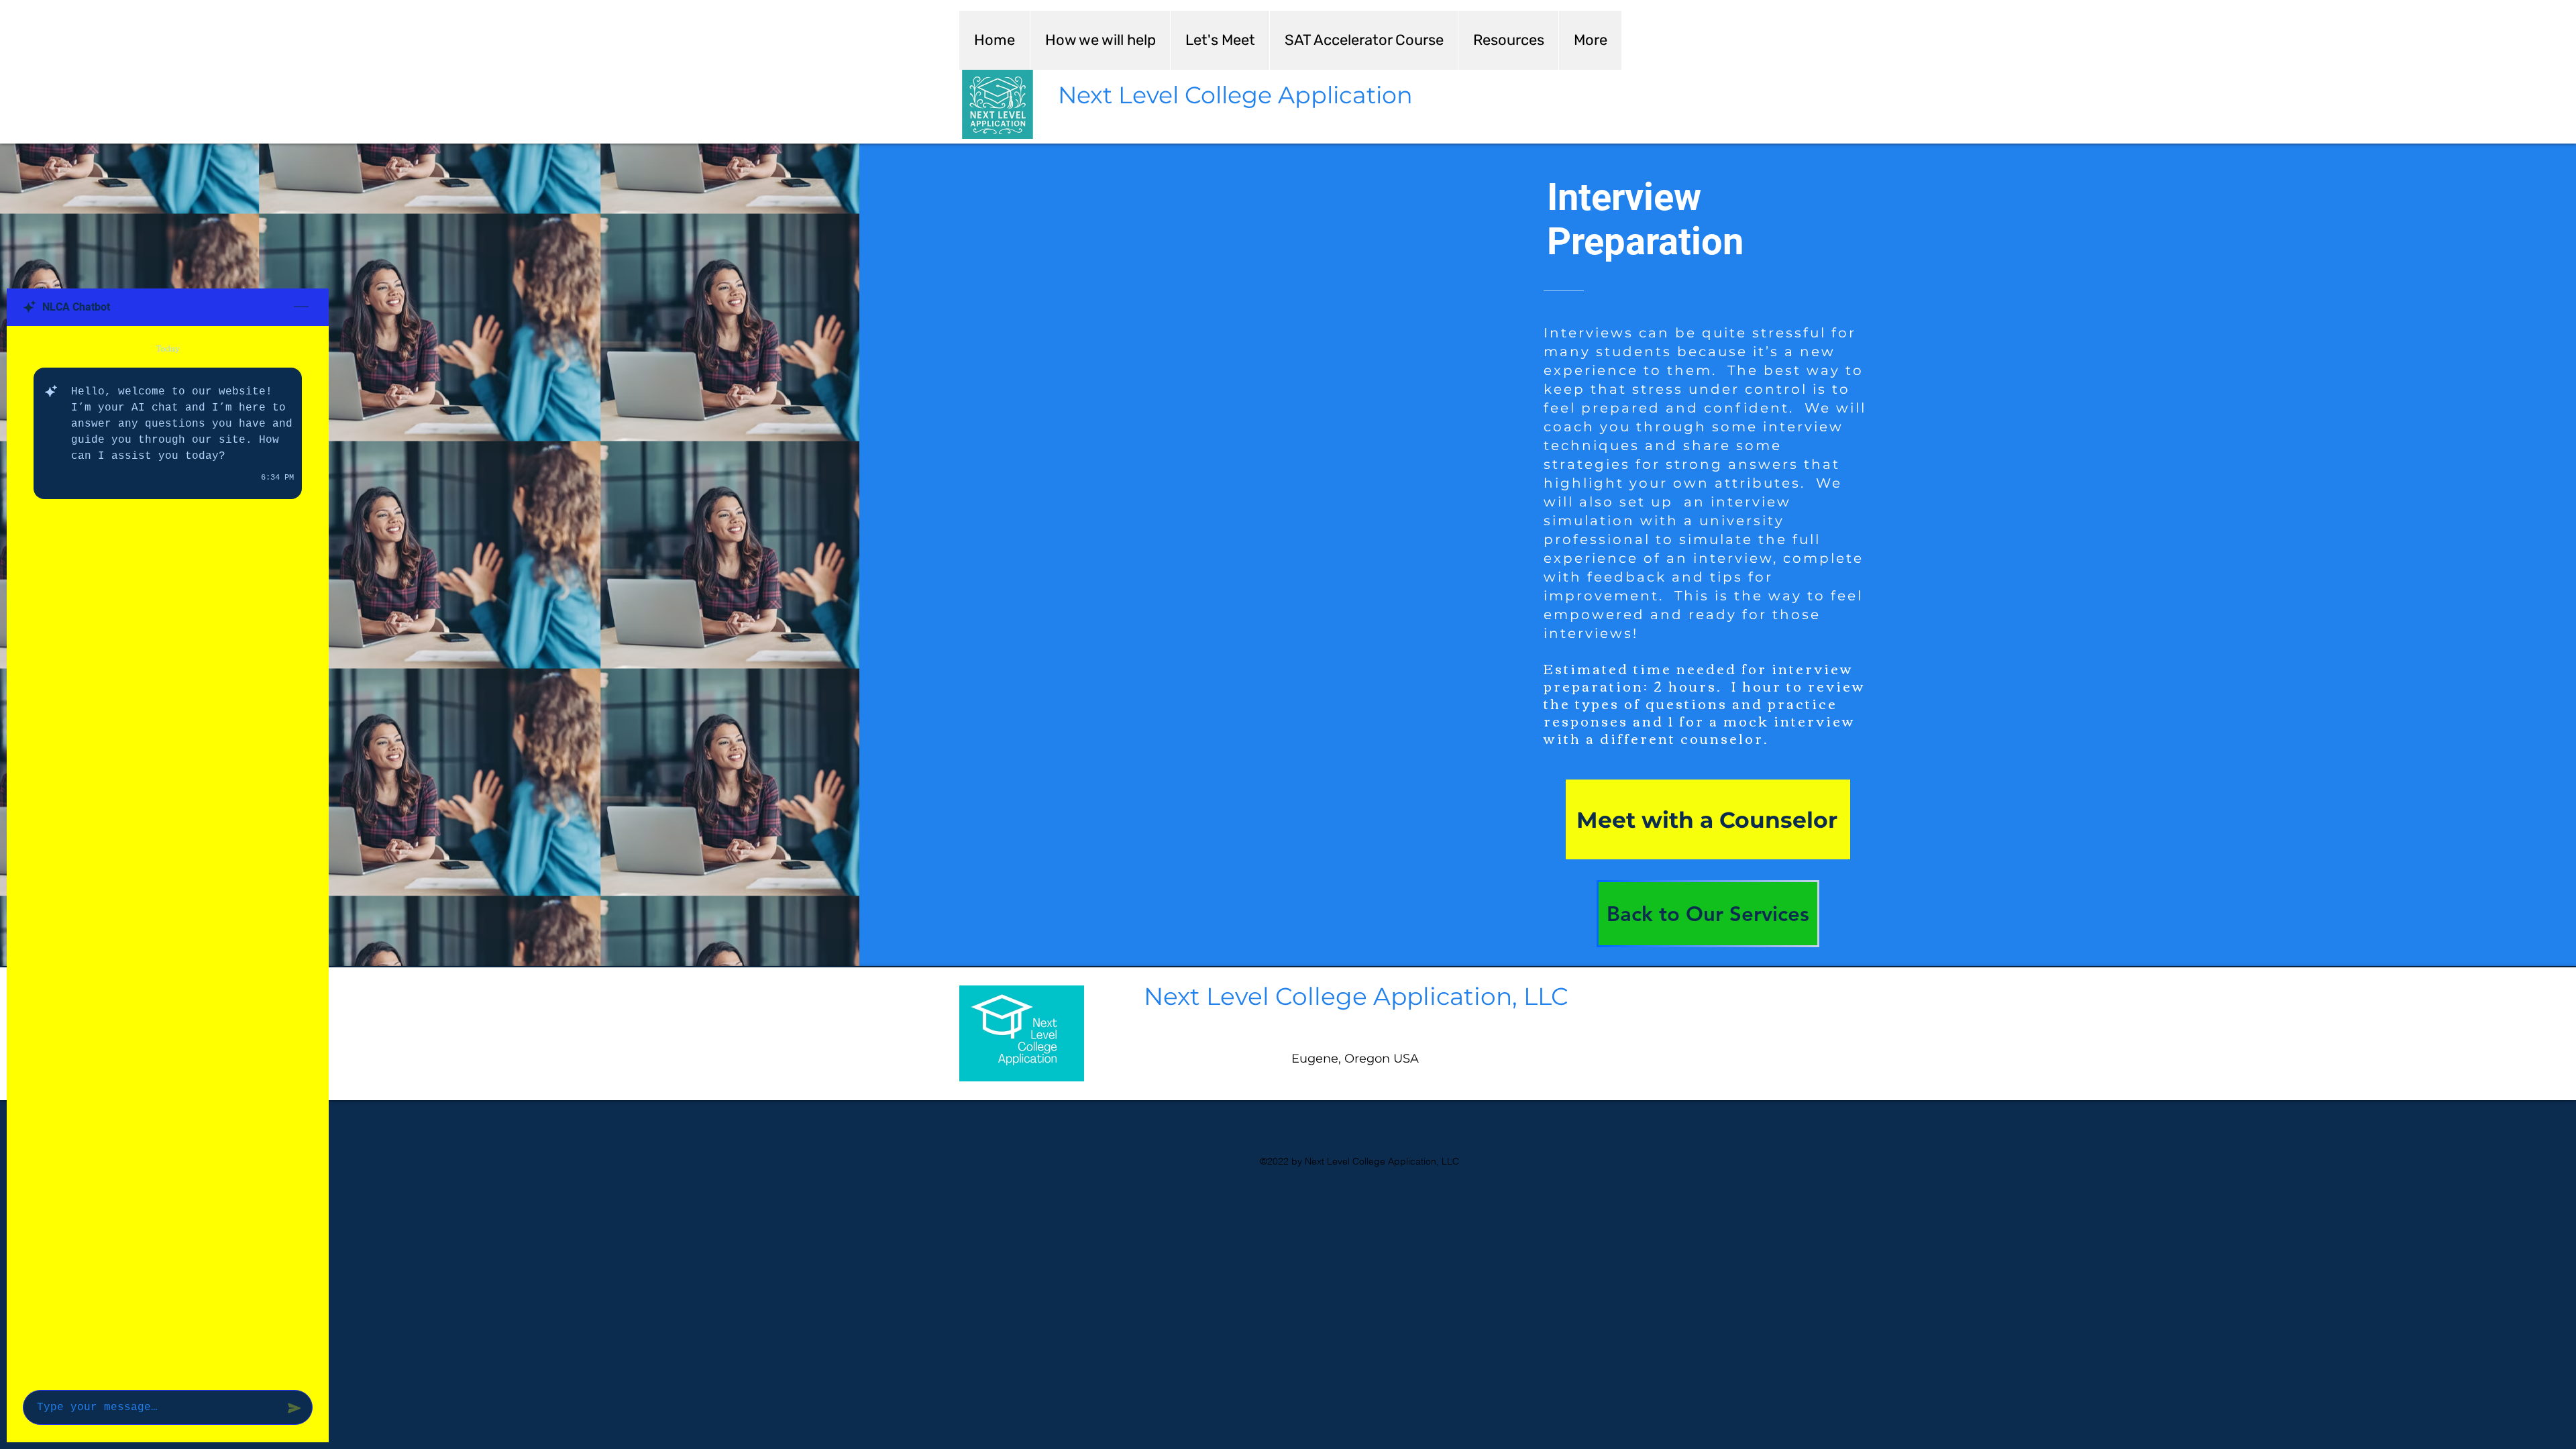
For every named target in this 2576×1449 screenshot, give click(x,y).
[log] (168, 854)
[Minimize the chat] (301, 307)
